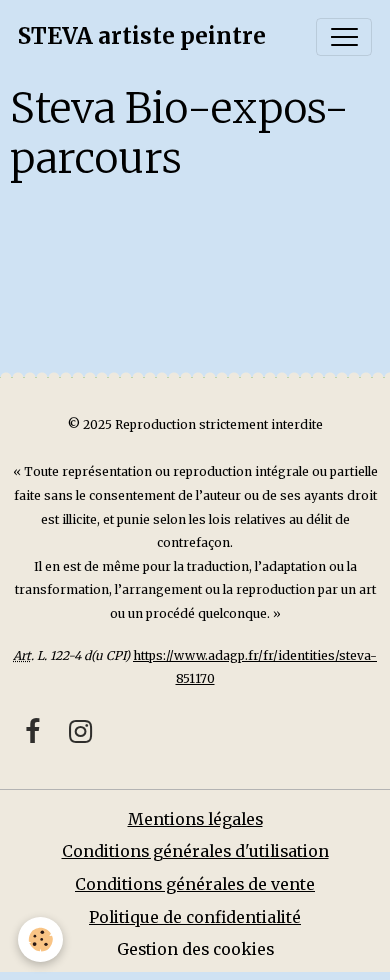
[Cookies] (40, 939)
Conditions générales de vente (195, 884)
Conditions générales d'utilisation (195, 851)
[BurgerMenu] (344, 37)
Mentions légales (195, 819)
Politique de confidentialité (195, 917)
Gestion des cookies (195, 949)
